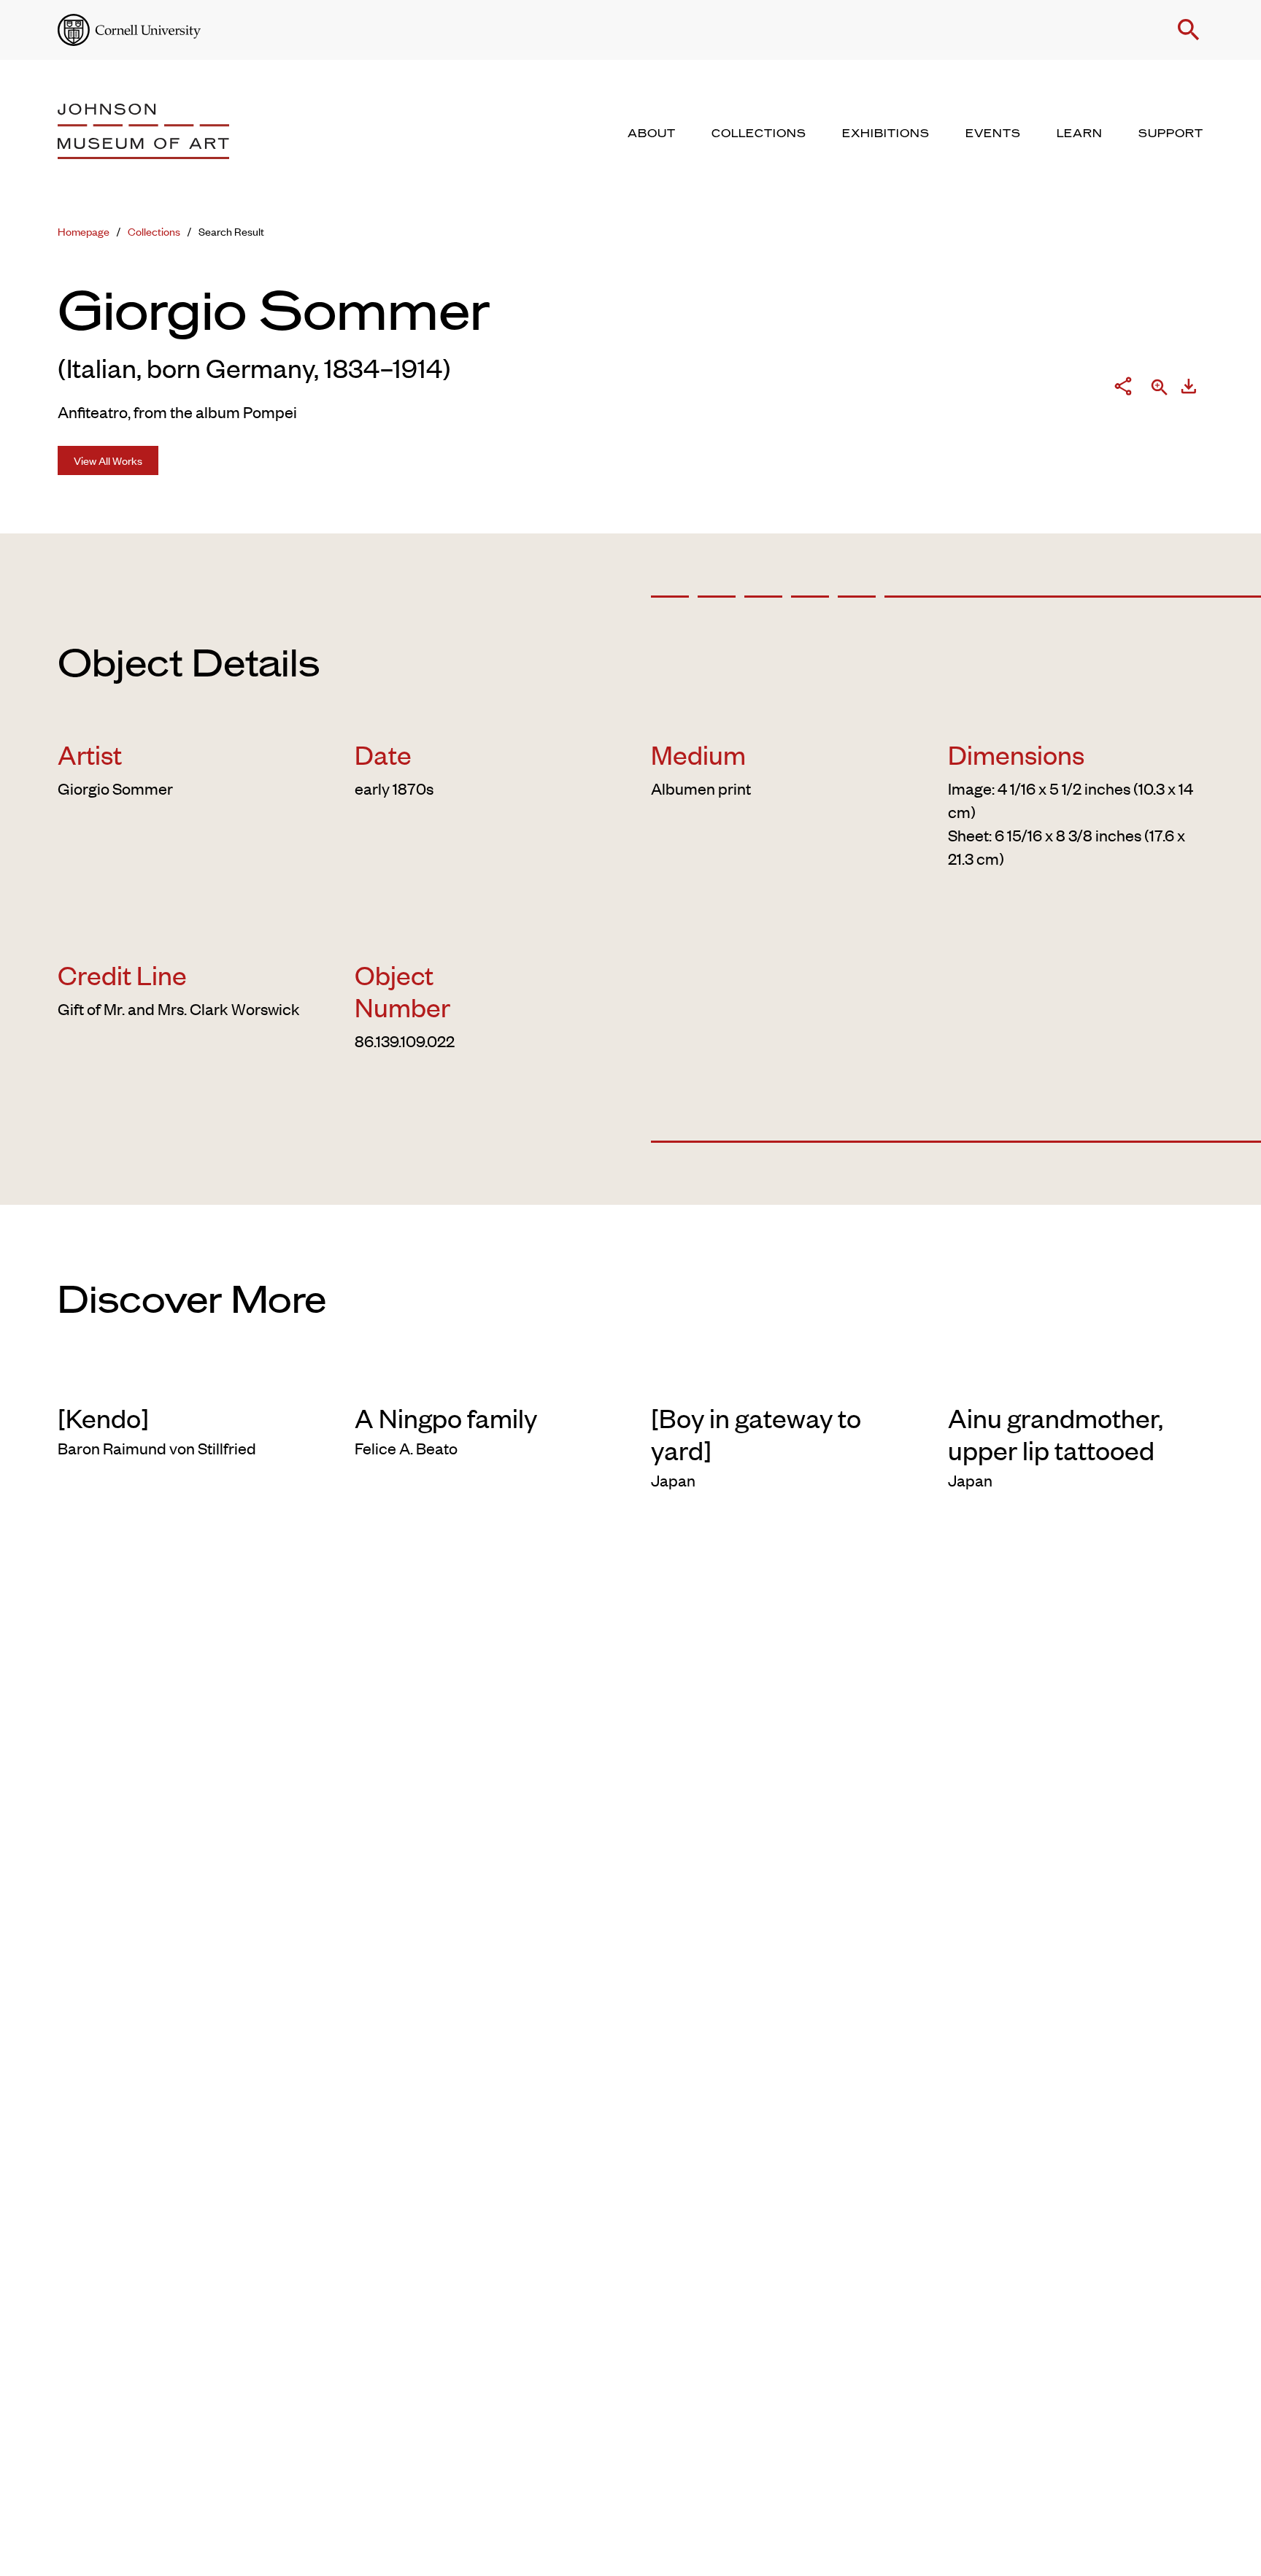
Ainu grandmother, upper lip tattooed (1056, 1433)
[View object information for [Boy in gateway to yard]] (779, 1378)
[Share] (1123, 389)
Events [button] (993, 134)
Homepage (84, 231)
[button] (1189, 30)
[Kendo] (103, 1417)
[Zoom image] (1160, 389)
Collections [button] (759, 134)
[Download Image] (1189, 389)
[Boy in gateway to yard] (756, 1433)
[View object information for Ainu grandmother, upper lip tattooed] (1076, 1378)
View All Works (108, 460)
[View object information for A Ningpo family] (483, 1378)
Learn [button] (1080, 134)
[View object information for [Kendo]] (186, 1378)
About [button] (652, 134)
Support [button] (1171, 134)
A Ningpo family (446, 1417)
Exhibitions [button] (886, 134)
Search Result (231, 231)
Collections (154, 231)
